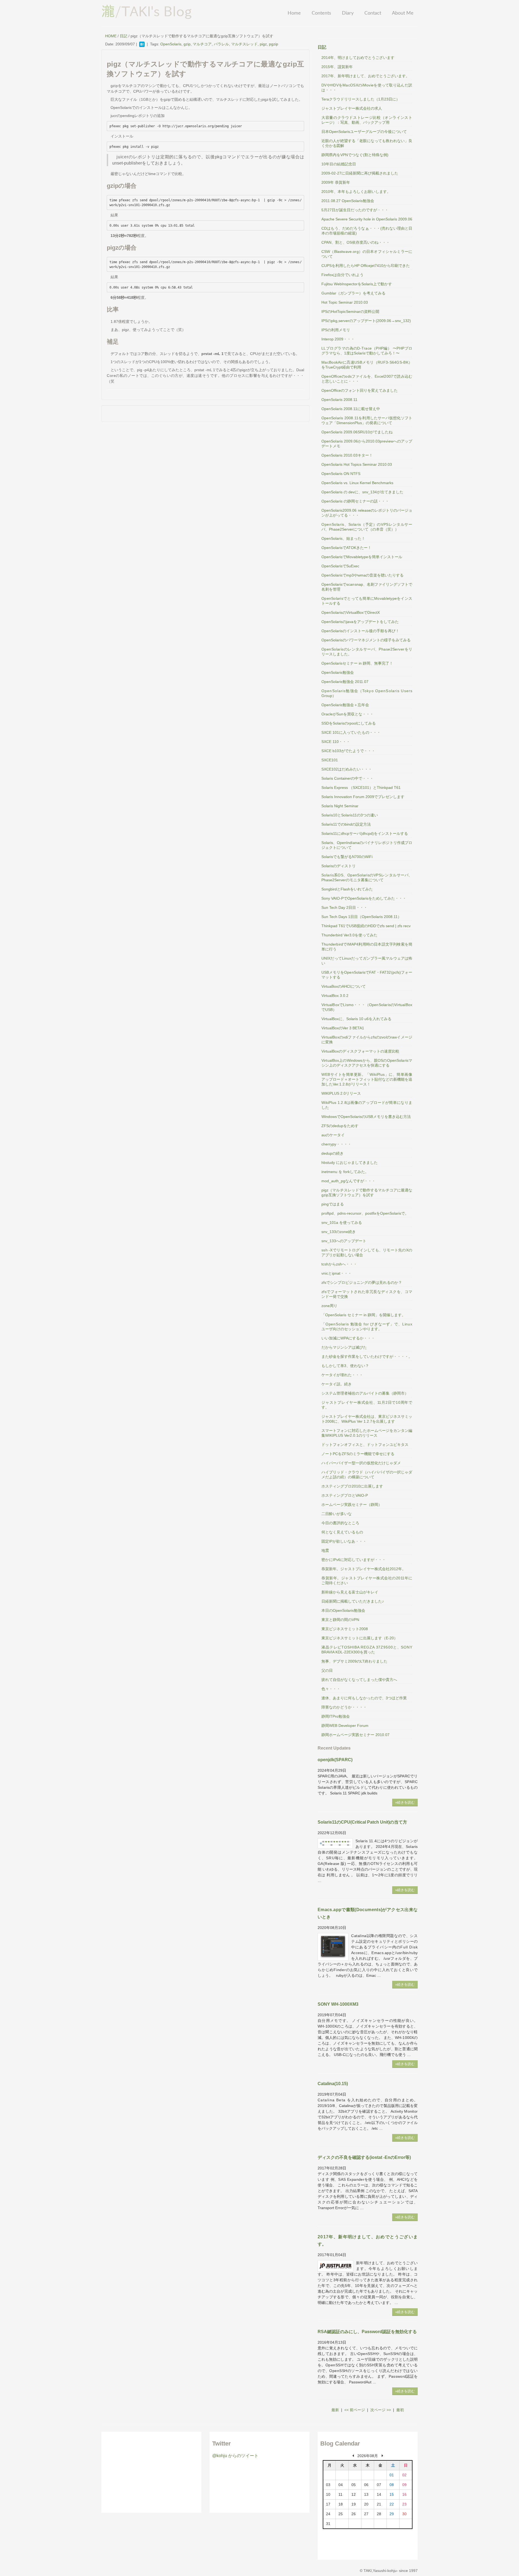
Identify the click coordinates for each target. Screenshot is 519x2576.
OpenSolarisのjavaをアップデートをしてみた (360, 622)
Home (294, 13)
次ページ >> (381, 2410)
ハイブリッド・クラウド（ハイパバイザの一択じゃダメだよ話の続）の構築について (367, 1475)
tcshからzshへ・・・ (339, 1264)
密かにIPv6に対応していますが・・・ (354, 1560)
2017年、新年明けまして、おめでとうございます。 (365, 76)
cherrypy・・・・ (336, 1144)
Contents (321, 13)
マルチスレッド (244, 44)
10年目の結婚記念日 (339, 164)
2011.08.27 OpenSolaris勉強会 (348, 201)
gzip (187, 44)
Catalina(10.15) (333, 2084)
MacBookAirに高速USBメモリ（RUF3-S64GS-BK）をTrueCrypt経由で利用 (367, 365)
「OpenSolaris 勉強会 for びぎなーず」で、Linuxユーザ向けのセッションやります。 (367, 1326)
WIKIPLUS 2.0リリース (341, 1093)
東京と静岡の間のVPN (340, 1620)
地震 (325, 1550)
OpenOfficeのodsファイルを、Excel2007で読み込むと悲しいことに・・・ (367, 379)
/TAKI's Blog (147, 11)
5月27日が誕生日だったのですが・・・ (355, 210)
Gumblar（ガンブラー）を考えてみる (353, 293)
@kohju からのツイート (235, 2456)
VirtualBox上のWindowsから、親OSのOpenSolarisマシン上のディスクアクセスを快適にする (367, 1063)
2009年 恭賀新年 (336, 182)
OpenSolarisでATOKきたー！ (346, 548)
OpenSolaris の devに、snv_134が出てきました (362, 492)
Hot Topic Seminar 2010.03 (345, 302)
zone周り (329, 1306)
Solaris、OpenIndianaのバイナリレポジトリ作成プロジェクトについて (367, 845)
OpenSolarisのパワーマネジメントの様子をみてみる (366, 640)
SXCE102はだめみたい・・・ (347, 769)
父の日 (327, 1670)
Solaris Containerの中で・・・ (347, 778)
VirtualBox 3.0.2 (335, 996)
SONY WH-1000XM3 (338, 2004)
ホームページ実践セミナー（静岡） (352, 1505)
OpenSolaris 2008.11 (339, 400)
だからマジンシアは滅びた (344, 1347)
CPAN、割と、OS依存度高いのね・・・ (356, 242)
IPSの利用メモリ (336, 330)
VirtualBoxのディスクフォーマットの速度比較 (360, 1051)
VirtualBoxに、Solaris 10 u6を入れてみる (356, 1019)
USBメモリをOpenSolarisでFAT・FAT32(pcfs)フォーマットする (367, 975)
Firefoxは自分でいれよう (342, 275)
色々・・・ (331, 1689)
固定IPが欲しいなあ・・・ (344, 1541)
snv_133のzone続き (339, 1232)
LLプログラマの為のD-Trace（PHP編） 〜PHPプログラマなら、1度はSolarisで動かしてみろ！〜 (367, 351)
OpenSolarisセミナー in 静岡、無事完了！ (357, 663)
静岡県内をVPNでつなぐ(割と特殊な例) (355, 155)
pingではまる (333, 1204)
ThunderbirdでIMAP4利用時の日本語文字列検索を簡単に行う (367, 947)
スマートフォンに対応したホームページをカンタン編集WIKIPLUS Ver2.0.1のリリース (367, 1433)
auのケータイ (333, 1135)
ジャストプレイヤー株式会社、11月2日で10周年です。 (367, 1405)
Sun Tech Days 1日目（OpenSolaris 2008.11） (361, 917)
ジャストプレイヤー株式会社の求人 (352, 108)
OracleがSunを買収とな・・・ (347, 714)
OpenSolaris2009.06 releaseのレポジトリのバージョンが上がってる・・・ (367, 513)
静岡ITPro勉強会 (336, 1716)
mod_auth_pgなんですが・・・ (348, 1181)
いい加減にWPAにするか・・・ (348, 1338)
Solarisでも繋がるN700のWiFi (347, 857)
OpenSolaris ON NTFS (341, 474)
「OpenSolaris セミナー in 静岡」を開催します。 (363, 1315)
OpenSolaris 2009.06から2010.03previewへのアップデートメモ (367, 444)
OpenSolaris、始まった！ (343, 538)
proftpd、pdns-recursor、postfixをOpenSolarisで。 (365, 1213)
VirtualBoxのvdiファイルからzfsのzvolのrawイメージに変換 (367, 1040)
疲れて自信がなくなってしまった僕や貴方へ (359, 1680)
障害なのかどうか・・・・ (344, 1707)
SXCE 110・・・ (336, 742)
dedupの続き (332, 1153)
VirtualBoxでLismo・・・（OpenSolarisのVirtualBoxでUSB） (367, 1007)
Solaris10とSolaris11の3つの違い (350, 815)
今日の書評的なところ (340, 1523)
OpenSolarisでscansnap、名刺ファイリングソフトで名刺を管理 (367, 587)
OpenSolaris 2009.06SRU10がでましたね (357, 432)
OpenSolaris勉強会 (338, 672)
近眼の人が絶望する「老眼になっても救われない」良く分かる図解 (367, 143)
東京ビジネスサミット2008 (345, 1629)
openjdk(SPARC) (335, 1760)
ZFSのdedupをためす (340, 1126)
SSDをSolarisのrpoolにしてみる (349, 723)
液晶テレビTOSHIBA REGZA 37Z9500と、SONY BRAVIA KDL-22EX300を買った (367, 1650)
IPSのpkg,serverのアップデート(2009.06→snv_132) (366, 321)
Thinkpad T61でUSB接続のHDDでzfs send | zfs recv (366, 926)
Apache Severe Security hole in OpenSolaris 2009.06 (367, 219)
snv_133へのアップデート (344, 1241)
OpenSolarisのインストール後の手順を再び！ (360, 631)
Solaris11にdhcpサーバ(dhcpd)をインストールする (365, 833)
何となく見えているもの (342, 1532)
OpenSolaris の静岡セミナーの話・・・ (355, 501)
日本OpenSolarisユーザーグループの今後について (364, 132)
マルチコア (202, 44)
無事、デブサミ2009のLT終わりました (354, 1661)
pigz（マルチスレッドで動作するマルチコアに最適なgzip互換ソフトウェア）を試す (367, 1192)
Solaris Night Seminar (340, 806)
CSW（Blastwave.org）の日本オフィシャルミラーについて (367, 254)
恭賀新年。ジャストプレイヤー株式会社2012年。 (364, 1569)
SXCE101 (330, 760)
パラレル (221, 44)
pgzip (274, 44)
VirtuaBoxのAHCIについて (344, 986)
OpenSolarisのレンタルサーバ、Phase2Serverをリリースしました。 (367, 652)
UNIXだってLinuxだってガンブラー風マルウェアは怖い (367, 961)
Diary (348, 13)
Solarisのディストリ (339, 866)
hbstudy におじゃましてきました (350, 1163)
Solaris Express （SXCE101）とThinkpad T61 (361, 788)
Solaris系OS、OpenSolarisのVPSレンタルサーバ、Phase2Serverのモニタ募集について (367, 877)
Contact (373, 13)
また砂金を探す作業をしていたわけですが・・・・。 (367, 1356)
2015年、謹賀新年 (337, 67)
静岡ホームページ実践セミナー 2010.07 (355, 1735)
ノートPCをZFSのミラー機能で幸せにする (358, 1454)
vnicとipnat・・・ (337, 1273)
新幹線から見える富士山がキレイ (350, 1592)
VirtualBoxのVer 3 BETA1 (343, 1028)
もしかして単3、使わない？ (345, 1366)
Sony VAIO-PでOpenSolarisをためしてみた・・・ (364, 898)
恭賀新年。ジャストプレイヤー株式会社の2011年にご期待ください (367, 1580)
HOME (111, 36)
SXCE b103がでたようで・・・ (348, 751)
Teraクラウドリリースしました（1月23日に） (361, 99)
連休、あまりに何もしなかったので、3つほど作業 (364, 1698)
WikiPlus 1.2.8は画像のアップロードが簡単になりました (367, 1105)
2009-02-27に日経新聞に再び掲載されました (360, 173)
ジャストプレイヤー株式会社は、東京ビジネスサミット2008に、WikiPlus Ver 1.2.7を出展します (367, 1419)
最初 (400, 2410)
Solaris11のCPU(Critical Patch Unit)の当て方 (362, 1822)
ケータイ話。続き (337, 1384)
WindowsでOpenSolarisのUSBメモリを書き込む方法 (366, 1117)
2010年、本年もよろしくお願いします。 (356, 192)
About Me (403, 13)
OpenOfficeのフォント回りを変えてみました (360, 390)
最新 (335, 2410)
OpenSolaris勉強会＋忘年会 (345, 705)
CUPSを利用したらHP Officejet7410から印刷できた (366, 266)
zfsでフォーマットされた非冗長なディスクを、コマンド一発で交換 (367, 1294)
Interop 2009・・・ (338, 339)
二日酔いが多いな (337, 1514)
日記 (124, 36)
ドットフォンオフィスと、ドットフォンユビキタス (365, 1445)
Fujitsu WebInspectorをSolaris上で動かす (357, 284)
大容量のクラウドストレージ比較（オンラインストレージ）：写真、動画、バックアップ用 (367, 120)
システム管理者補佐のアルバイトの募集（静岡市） (365, 1393)
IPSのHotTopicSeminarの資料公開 (350, 311)
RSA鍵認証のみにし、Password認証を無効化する (367, 2332)
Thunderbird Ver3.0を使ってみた (349, 935)
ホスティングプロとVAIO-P (345, 1495)
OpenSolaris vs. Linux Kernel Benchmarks (357, 483)
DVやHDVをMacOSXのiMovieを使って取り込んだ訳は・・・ (367, 88)
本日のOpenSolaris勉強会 (343, 1610)
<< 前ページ (355, 2410)
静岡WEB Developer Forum (345, 1726)
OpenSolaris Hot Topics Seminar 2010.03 (357, 464)
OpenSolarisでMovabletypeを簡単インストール (362, 557)
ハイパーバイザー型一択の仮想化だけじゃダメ (361, 1463)
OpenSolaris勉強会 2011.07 (345, 682)
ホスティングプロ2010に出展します (352, 1486)
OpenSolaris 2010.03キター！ (347, 455)
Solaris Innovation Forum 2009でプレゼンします (363, 797)
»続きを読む (405, 1802)
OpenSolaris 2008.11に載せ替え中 (351, 409)
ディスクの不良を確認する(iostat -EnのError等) (364, 2157)
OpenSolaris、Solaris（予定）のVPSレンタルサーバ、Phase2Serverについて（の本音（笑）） (367, 527)
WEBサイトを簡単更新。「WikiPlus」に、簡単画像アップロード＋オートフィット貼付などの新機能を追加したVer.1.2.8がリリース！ (367, 1079)
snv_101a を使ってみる (342, 1222)
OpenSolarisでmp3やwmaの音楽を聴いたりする (362, 575)
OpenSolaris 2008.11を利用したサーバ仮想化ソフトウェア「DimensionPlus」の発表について (367, 420)
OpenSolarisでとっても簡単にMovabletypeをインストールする (367, 601)
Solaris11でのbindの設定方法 (346, 824)
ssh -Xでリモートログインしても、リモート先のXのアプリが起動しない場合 (367, 1252)
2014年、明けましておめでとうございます (358, 58)
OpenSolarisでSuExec (340, 566)
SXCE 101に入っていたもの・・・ (351, 732)
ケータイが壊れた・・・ (342, 1375)
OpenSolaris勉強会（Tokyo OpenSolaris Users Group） (367, 693)
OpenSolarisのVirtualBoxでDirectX (351, 612)
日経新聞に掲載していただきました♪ (353, 1601)
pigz (263, 44)
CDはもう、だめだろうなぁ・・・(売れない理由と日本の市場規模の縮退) (367, 231)
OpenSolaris (171, 44)
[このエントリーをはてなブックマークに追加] (142, 44)
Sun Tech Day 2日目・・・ (344, 907)
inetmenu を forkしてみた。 (345, 1172)
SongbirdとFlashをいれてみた (347, 889)
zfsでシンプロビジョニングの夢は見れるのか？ (362, 1282)
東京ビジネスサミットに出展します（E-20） (360, 1638)
